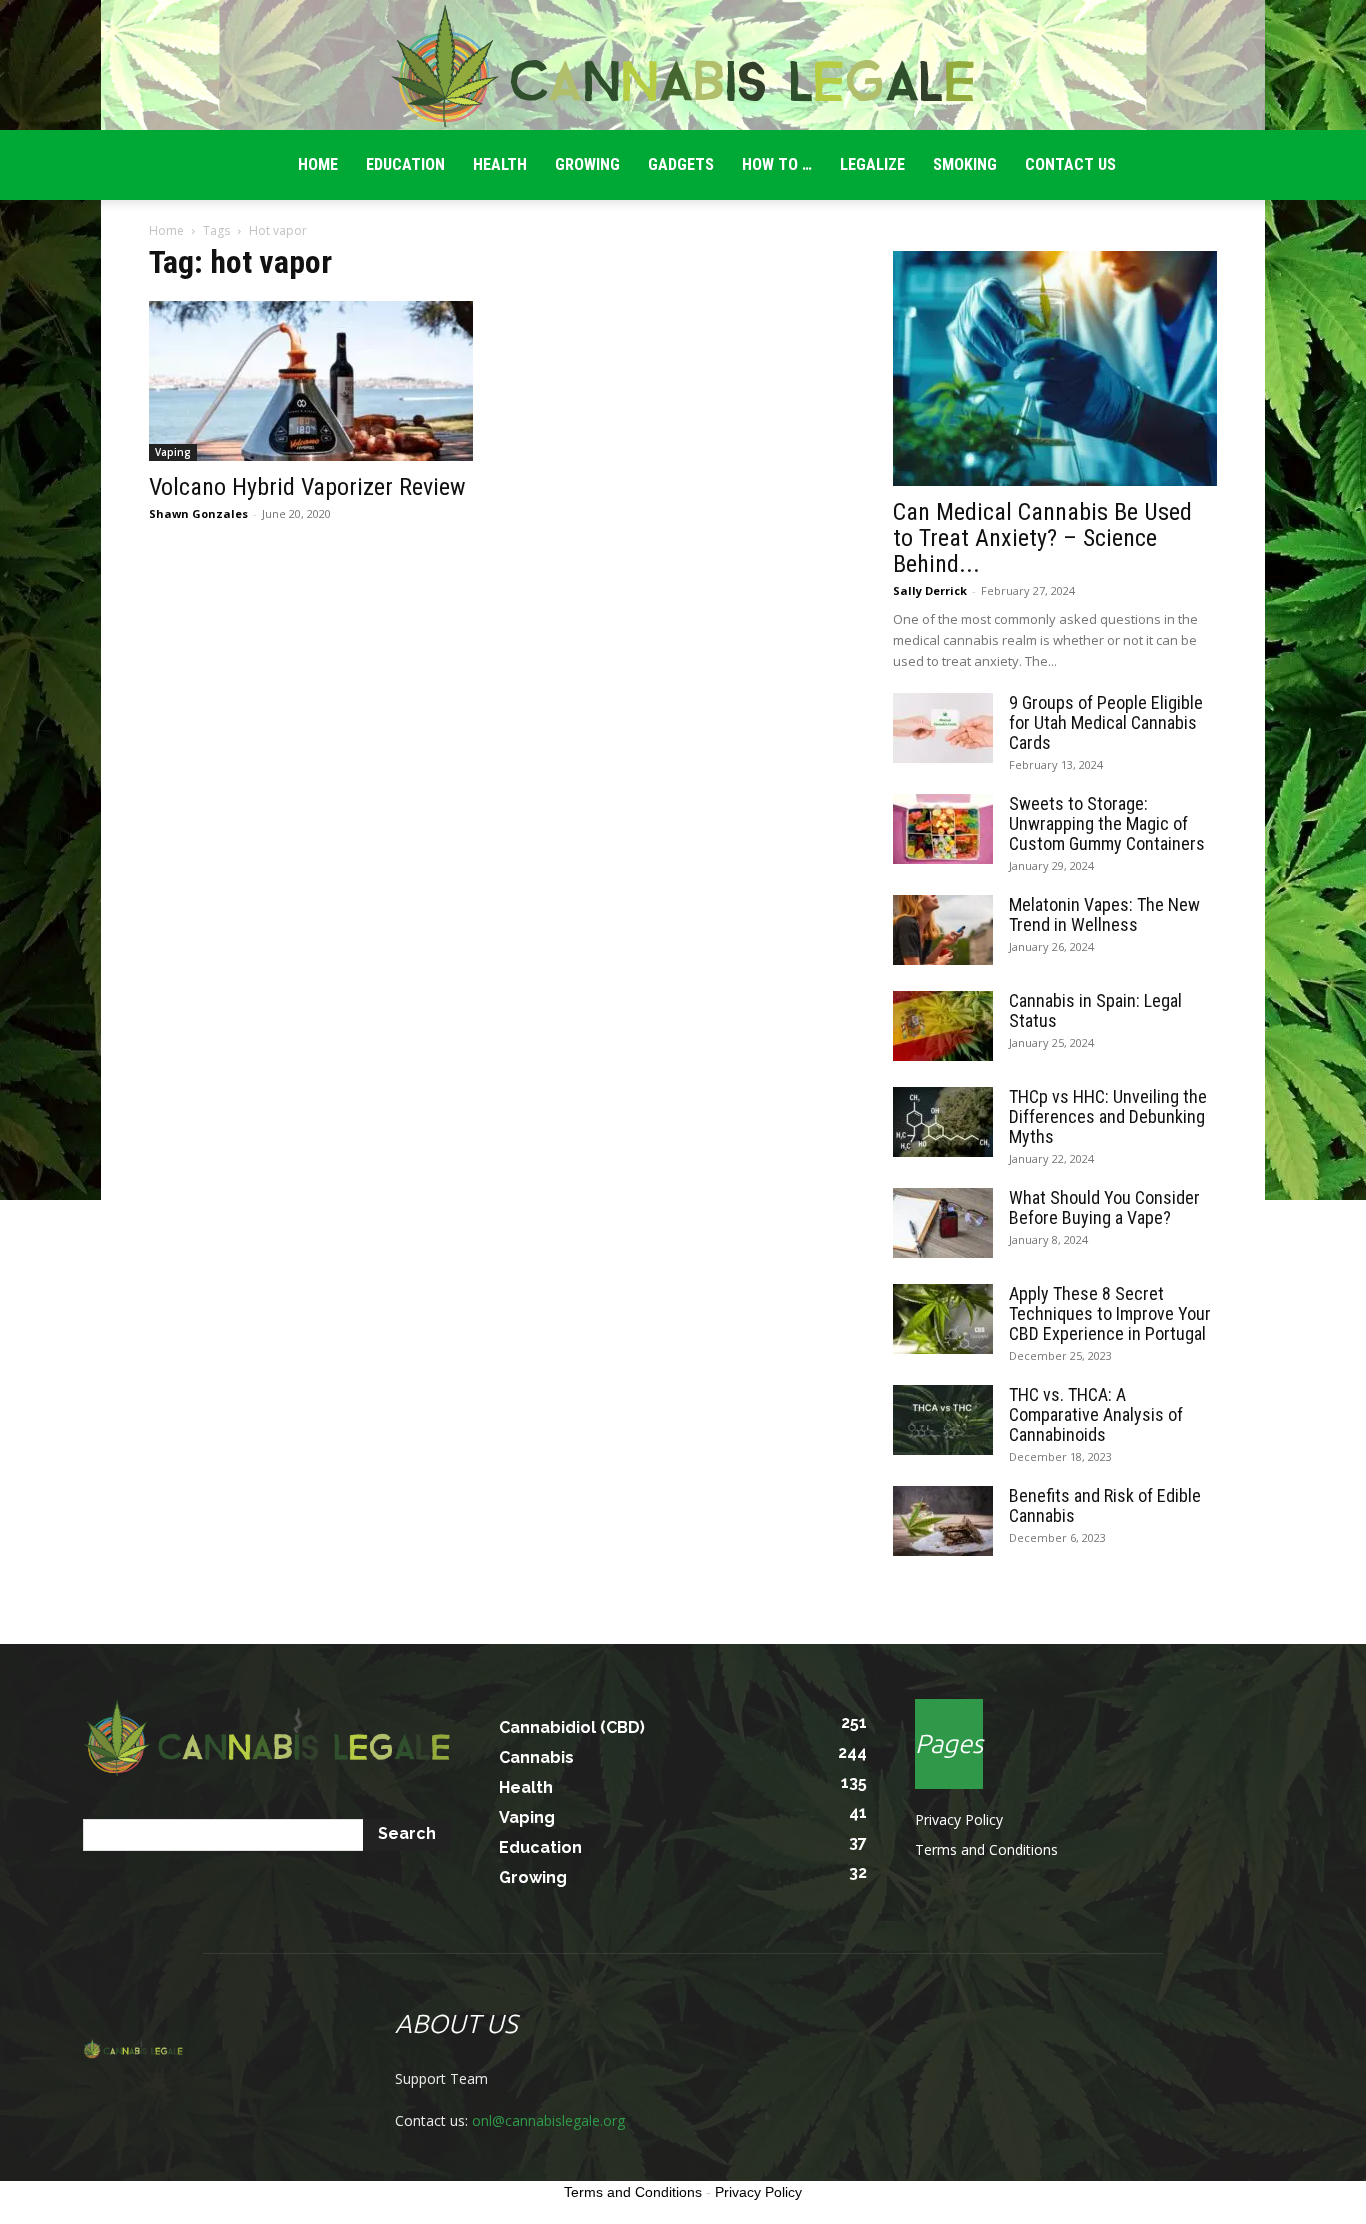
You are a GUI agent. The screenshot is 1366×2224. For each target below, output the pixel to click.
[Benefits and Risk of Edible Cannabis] (943, 1521)
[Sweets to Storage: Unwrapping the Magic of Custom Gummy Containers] (943, 829)
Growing (587, 164)
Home (166, 230)
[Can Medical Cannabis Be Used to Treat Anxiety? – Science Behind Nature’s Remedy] (1055, 368)
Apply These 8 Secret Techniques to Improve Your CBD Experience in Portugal (1110, 1313)
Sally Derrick (930, 590)
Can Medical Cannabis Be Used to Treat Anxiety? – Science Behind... (1042, 538)
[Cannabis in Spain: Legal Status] (943, 1026)
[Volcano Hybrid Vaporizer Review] (311, 381)
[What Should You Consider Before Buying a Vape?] (943, 1223)
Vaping (173, 452)
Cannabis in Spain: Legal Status (1095, 1010)
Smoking (965, 164)
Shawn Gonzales (198, 513)
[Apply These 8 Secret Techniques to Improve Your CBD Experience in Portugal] (943, 1319)
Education (405, 164)
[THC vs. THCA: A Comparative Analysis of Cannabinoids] (943, 1420)
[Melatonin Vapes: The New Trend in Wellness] (943, 930)
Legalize (872, 164)
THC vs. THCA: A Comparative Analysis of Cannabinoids (1096, 1414)
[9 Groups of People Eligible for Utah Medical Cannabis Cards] (943, 728)
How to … (777, 164)
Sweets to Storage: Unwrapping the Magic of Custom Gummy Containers (1107, 823)
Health (500, 164)
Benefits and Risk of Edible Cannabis (1105, 1505)
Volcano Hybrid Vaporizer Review (307, 487)
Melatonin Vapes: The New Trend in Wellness (1104, 914)
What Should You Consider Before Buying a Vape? (1104, 1207)
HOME (318, 164)
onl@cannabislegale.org (548, 2120)
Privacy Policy (959, 1819)
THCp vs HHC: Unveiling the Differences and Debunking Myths (1108, 1116)
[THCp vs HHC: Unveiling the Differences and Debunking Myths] (943, 1122)
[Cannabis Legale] (683, 66)
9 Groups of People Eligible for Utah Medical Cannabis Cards (1106, 722)
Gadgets (681, 164)
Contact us (1070, 164)
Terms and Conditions (986, 1849)
